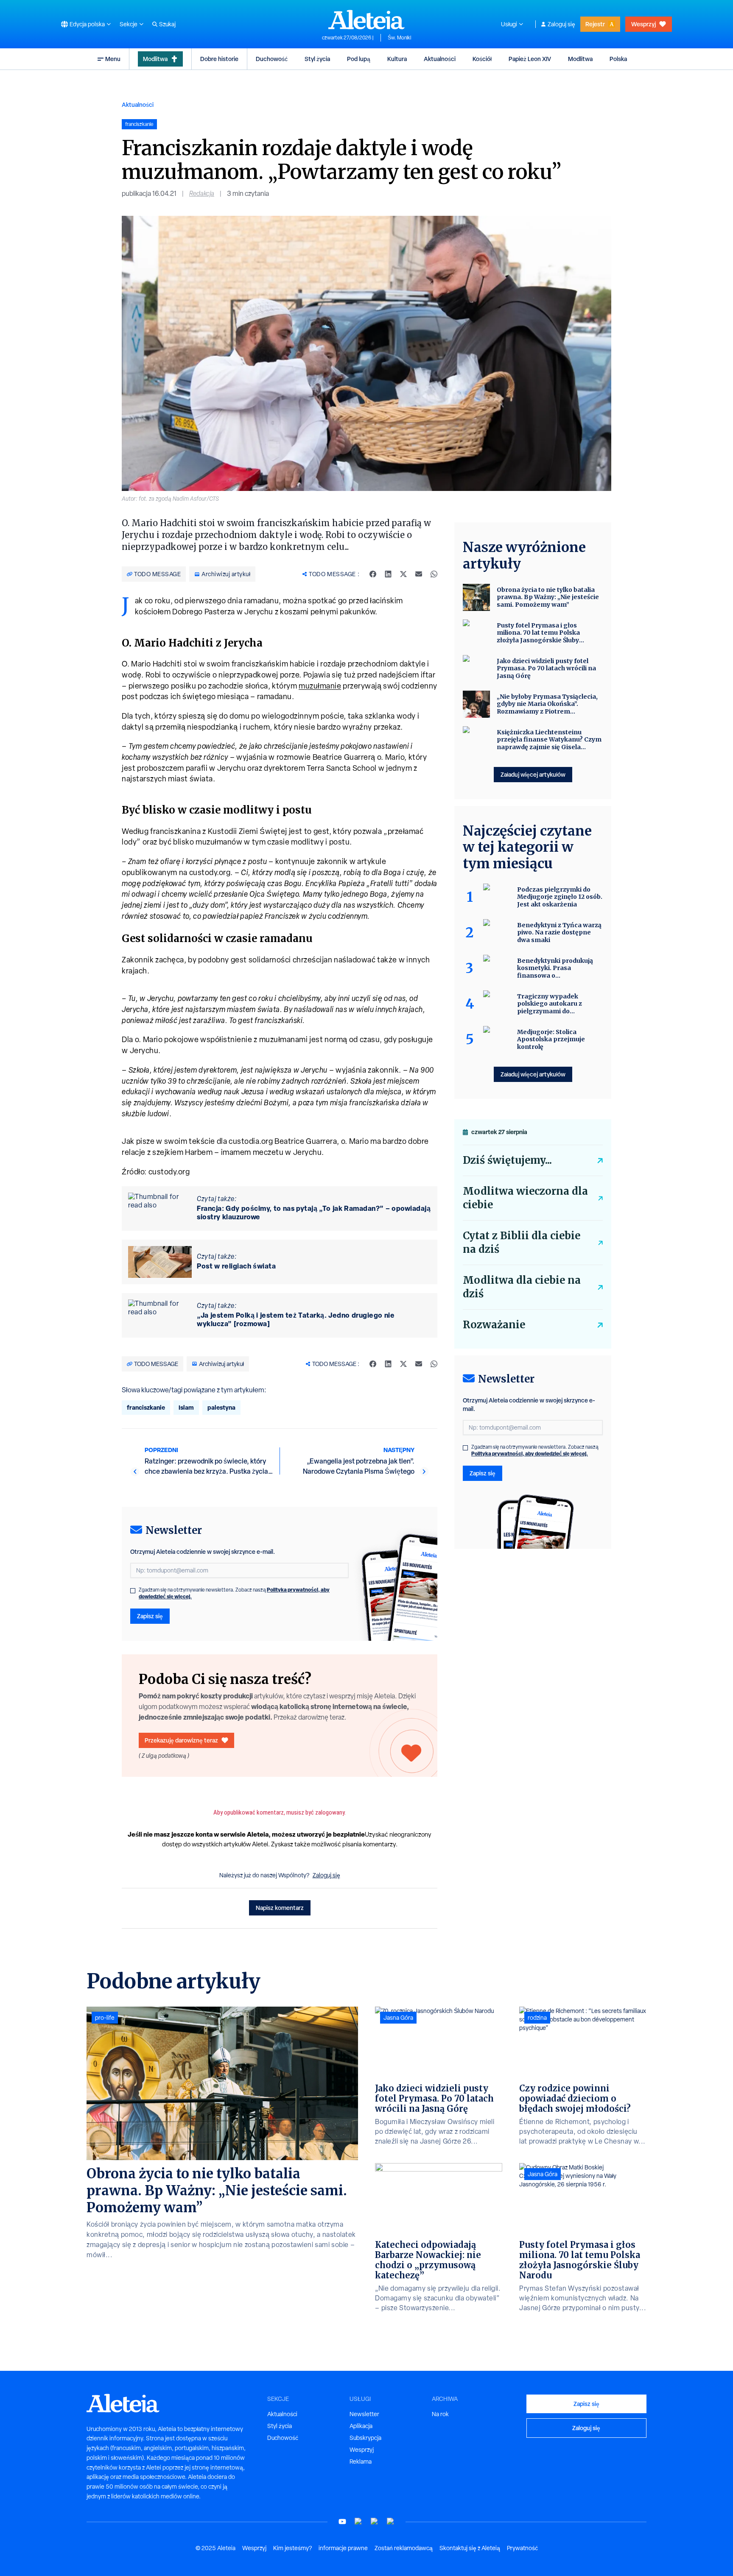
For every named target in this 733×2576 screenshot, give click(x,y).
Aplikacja (361, 2426)
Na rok (440, 2414)
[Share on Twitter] (403, 574)
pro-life (105, 2018)
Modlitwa (155, 59)
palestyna (221, 1407)
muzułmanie (320, 686)
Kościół (482, 59)
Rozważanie (494, 1325)
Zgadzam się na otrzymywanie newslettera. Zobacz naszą (234, 1593)
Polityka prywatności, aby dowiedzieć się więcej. (530, 1454)
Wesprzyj (643, 24)
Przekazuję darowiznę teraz (181, 1740)
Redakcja (202, 194)
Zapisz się (150, 1616)
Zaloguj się (561, 24)
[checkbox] (133, 1591)
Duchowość (272, 59)
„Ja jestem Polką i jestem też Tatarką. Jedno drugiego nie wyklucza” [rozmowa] (296, 1319)
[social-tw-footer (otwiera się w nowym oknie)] (375, 2522)
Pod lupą (359, 59)
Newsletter (364, 2414)
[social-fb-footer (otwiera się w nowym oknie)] (358, 2522)
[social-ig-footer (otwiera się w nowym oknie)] (391, 2522)
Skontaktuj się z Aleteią (470, 2548)
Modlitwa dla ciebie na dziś (522, 1287)
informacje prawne (343, 2548)
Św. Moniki (399, 38)
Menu (113, 59)
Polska (618, 59)
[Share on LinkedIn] (388, 574)
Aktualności (440, 59)
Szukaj (167, 24)
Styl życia (317, 59)
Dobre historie (219, 59)
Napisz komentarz (280, 1908)
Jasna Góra (398, 2018)
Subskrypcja (365, 2438)
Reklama (361, 2462)
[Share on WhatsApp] (434, 574)
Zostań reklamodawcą (404, 2548)
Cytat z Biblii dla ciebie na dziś (522, 1242)
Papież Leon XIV (530, 59)
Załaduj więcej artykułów (533, 774)
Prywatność (522, 2548)
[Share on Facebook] (373, 574)
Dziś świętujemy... (507, 1160)
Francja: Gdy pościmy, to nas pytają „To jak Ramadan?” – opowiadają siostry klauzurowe (314, 1213)
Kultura (397, 59)
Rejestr (595, 24)
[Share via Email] (419, 574)
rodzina (537, 2018)
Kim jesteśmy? (292, 2548)
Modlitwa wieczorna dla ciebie (525, 1198)
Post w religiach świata (236, 1266)
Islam (186, 1407)
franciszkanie (146, 1407)
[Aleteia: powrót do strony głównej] (366, 20)
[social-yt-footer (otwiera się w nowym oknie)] (342, 2522)
